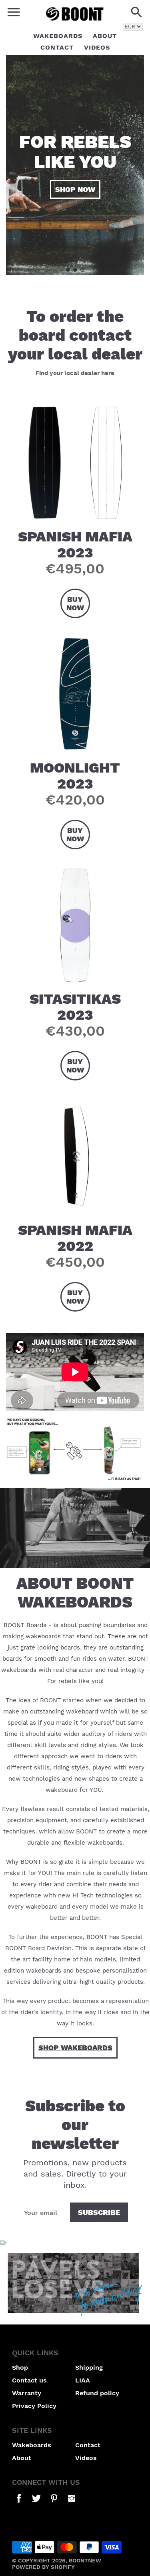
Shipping (89, 2367)
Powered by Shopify (43, 2567)
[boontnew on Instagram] (72, 2504)
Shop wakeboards (75, 2048)
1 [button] (68, 270)
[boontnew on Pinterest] (54, 2504)
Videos (97, 47)
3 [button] (82, 270)
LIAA (83, 2380)
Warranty (27, 2393)
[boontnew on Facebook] (19, 2504)
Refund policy (97, 2393)
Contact (57, 47)
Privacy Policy (34, 2406)
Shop (20, 2367)
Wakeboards (58, 36)
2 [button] (75, 270)
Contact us (29, 2380)
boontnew (85, 2560)
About (105, 36)
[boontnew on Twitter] (36, 2504)
